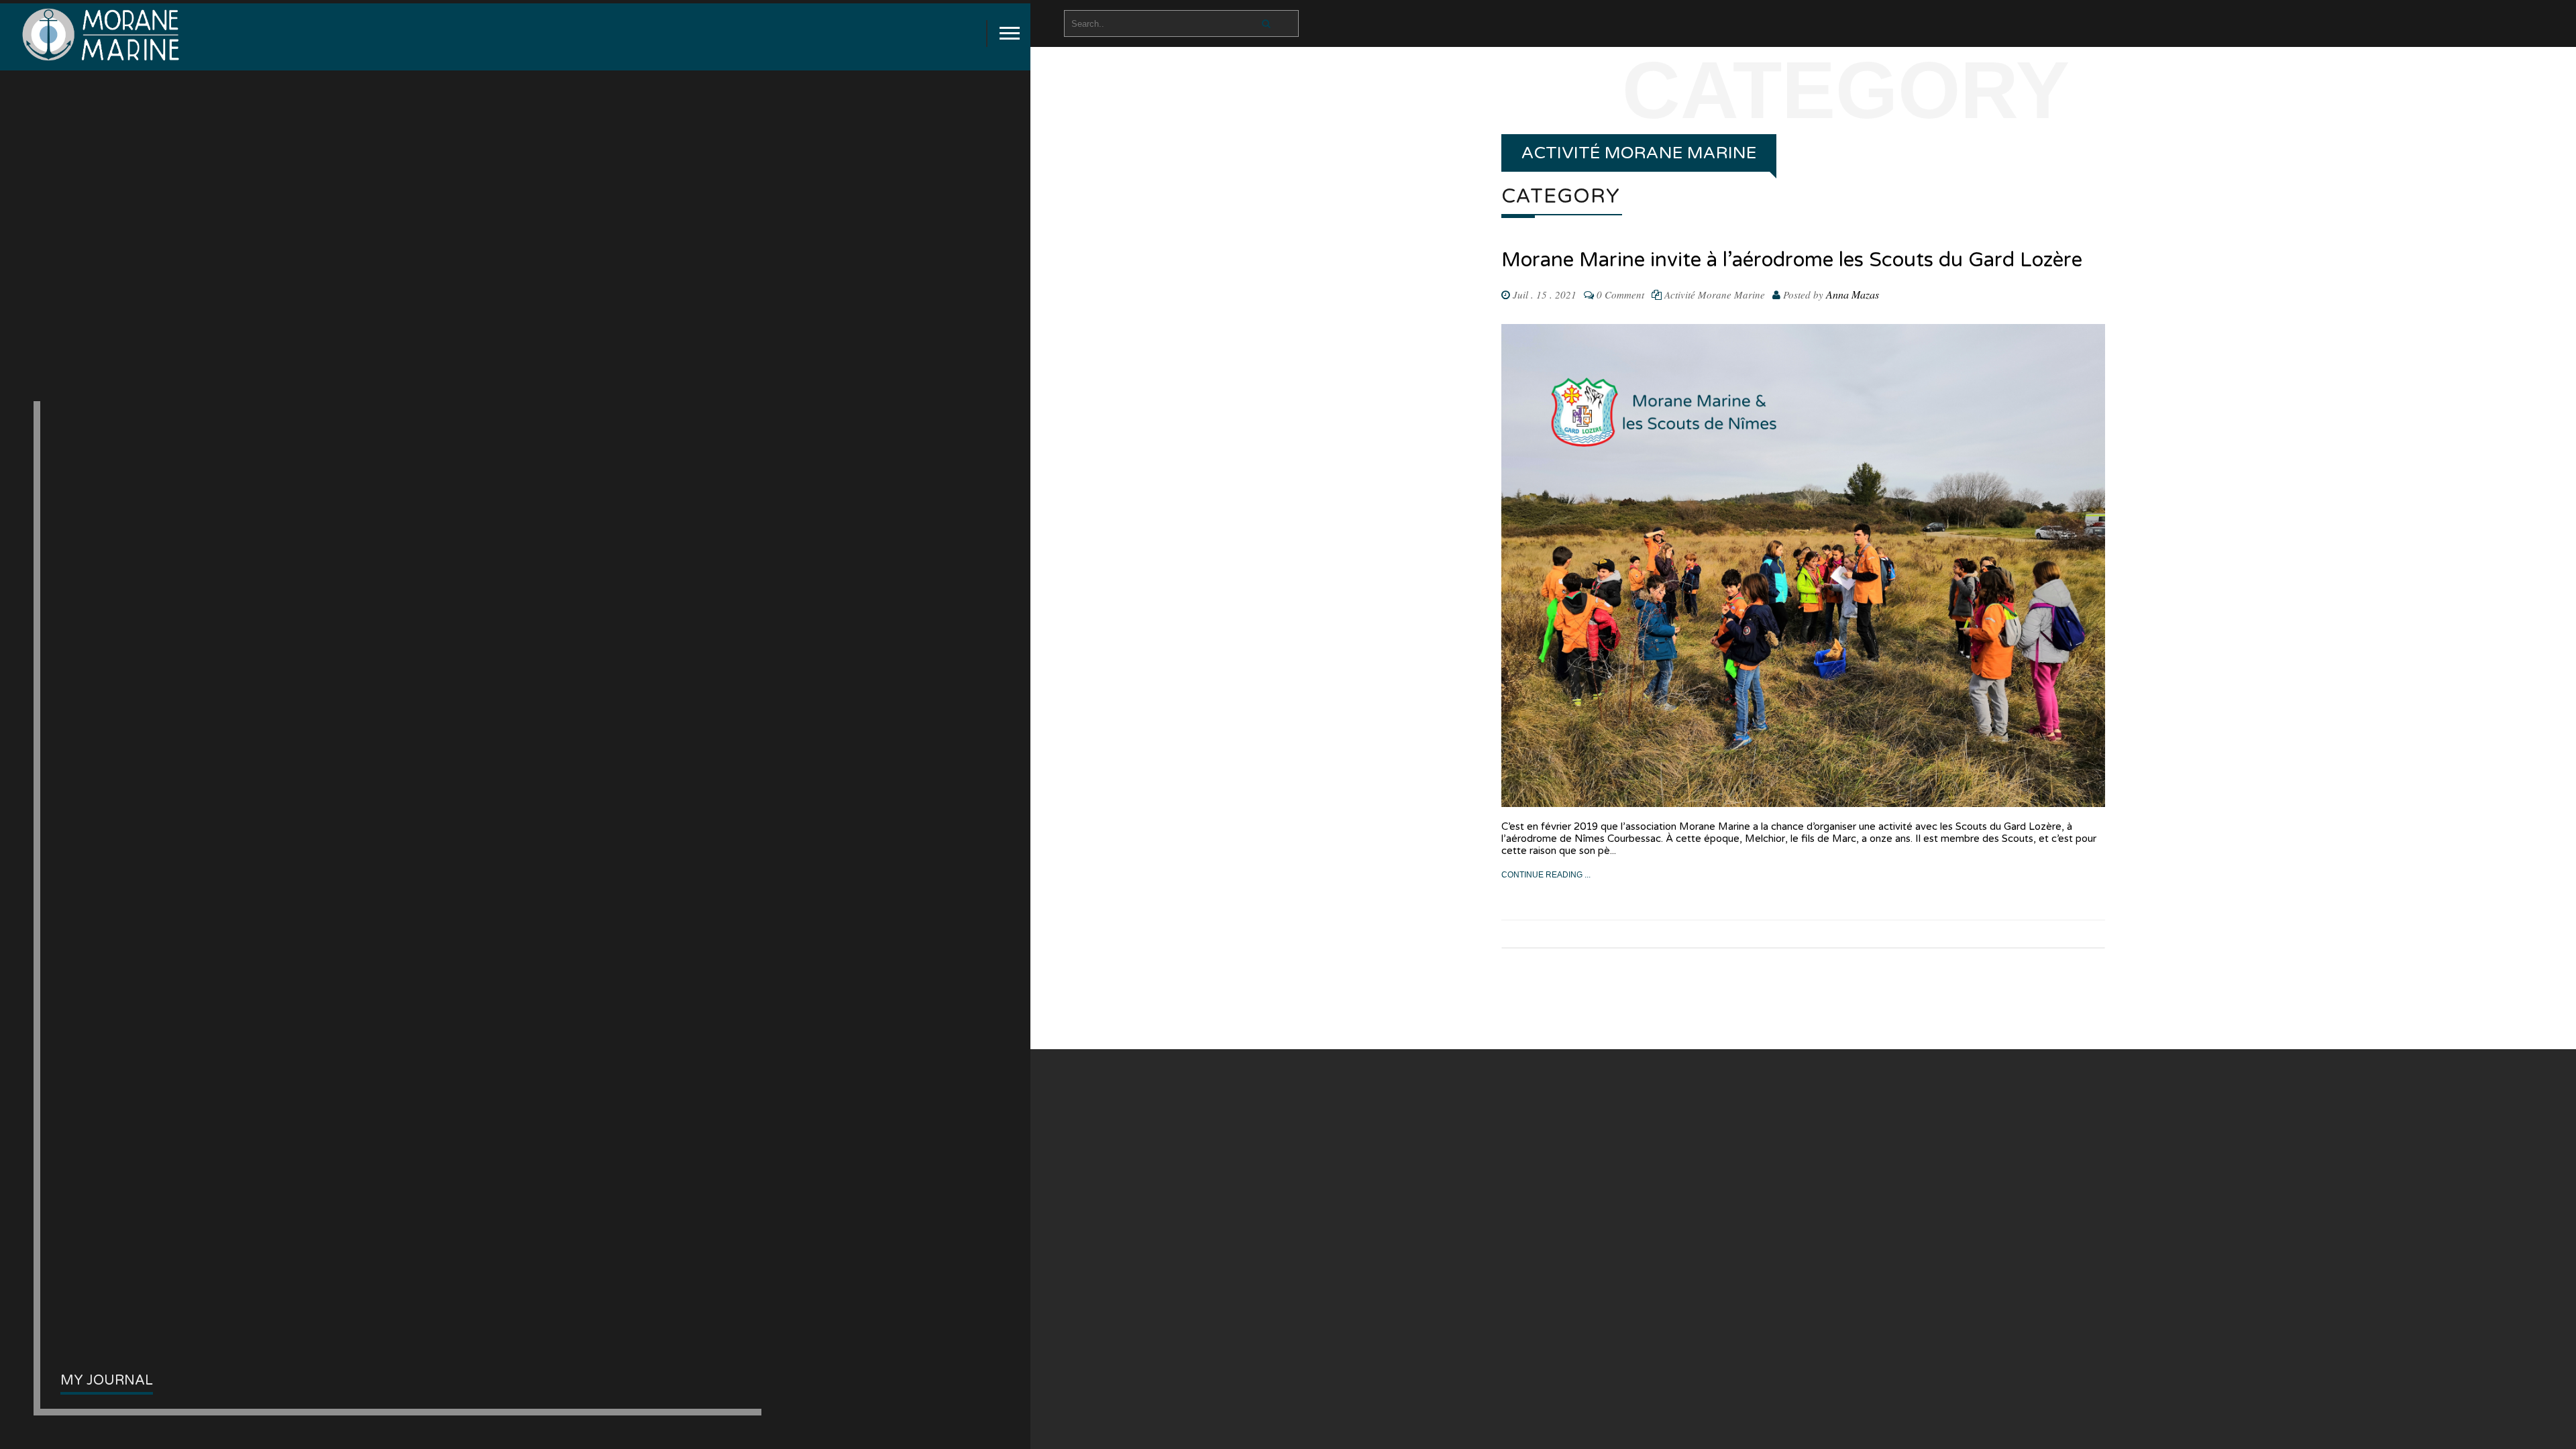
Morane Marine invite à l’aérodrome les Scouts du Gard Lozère (1792, 260)
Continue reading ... (1546, 875)
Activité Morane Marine (1715, 294)
